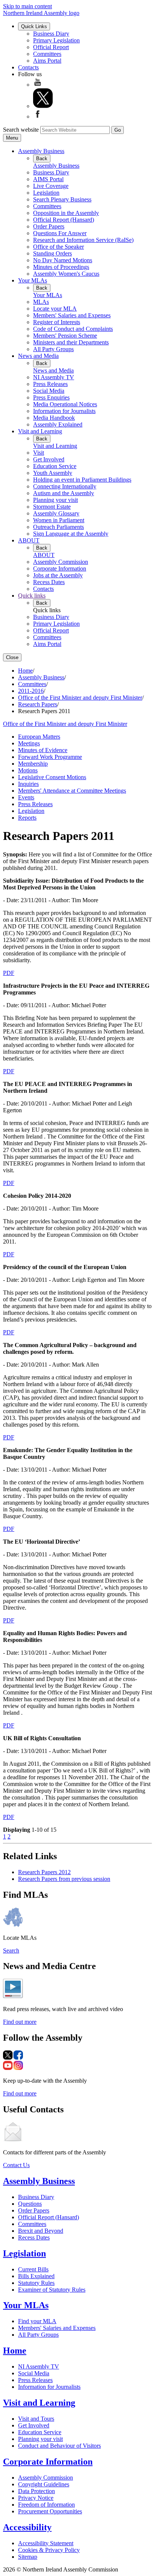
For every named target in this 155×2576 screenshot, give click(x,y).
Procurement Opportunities (50, 2511)
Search (11, 1950)
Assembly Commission (61, 562)
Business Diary (51, 34)
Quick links (32, 596)
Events (26, 797)
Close (12, 657)
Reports (27, 818)
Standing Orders (52, 253)
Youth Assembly (53, 473)
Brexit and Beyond (41, 2231)
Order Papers (49, 226)
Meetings (29, 743)
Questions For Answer (60, 233)
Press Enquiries (51, 397)
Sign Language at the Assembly (71, 534)
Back (42, 158)
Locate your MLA (55, 309)
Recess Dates (49, 582)
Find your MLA (37, 2321)
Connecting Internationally (65, 486)
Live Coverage (51, 186)
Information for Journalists (64, 411)
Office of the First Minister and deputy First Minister (80, 698)
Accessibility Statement (46, 2543)
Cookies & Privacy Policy (49, 2550)
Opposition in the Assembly (66, 213)
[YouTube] (38, 85)
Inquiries (28, 784)
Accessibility (27, 2527)
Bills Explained (36, 2276)
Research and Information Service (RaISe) (83, 240)
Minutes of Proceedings (61, 267)
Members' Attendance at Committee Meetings (72, 791)
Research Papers (38, 704)
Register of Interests (57, 322)
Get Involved (49, 459)
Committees (47, 54)
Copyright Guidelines (44, 2484)
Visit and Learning (40, 431)
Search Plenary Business (62, 199)
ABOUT (29, 540)
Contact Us (16, 2165)
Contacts (28, 67)
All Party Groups (53, 349)
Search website (21, 130)
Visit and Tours (36, 2419)
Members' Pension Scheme (65, 336)
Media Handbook (54, 418)
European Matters (39, 737)
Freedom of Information (46, 2505)
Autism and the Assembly (64, 493)
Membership (33, 764)
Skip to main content (27, 6)
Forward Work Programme (50, 757)
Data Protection (36, 2491)
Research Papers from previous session (64, 1879)
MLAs (41, 302)
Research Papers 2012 (44, 1872)
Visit (39, 453)
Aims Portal (47, 61)
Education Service (55, 466)
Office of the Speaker (59, 247)
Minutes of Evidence (43, 750)
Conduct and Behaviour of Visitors (59, 2446)
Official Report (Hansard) (64, 220)
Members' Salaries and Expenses (72, 315)
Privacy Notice (36, 2498)
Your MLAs (33, 280)
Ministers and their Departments (71, 342)
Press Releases (50, 384)
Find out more (20, 2022)
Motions (28, 770)
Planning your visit (55, 500)
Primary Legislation (56, 40)
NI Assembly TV (54, 377)
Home (25, 671)
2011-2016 (31, 691)
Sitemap (28, 2557)
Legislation (46, 193)
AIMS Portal (48, 179)
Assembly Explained (58, 424)
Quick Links (34, 26)
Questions (30, 2204)
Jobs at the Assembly (58, 575)
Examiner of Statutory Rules (52, 2290)
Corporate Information (60, 569)
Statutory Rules (36, 2283)
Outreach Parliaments (59, 527)
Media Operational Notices (65, 404)
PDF (9, 973)
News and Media (38, 356)
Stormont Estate (52, 507)
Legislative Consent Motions (52, 777)
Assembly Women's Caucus (66, 274)
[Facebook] (38, 116)
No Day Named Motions (63, 260)
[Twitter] (43, 106)
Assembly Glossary (56, 513)
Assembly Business (41, 151)
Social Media (49, 391)
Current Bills (33, 2269)
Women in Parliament (59, 520)
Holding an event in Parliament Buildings (82, 480)
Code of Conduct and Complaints (73, 329)
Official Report (51, 47)
